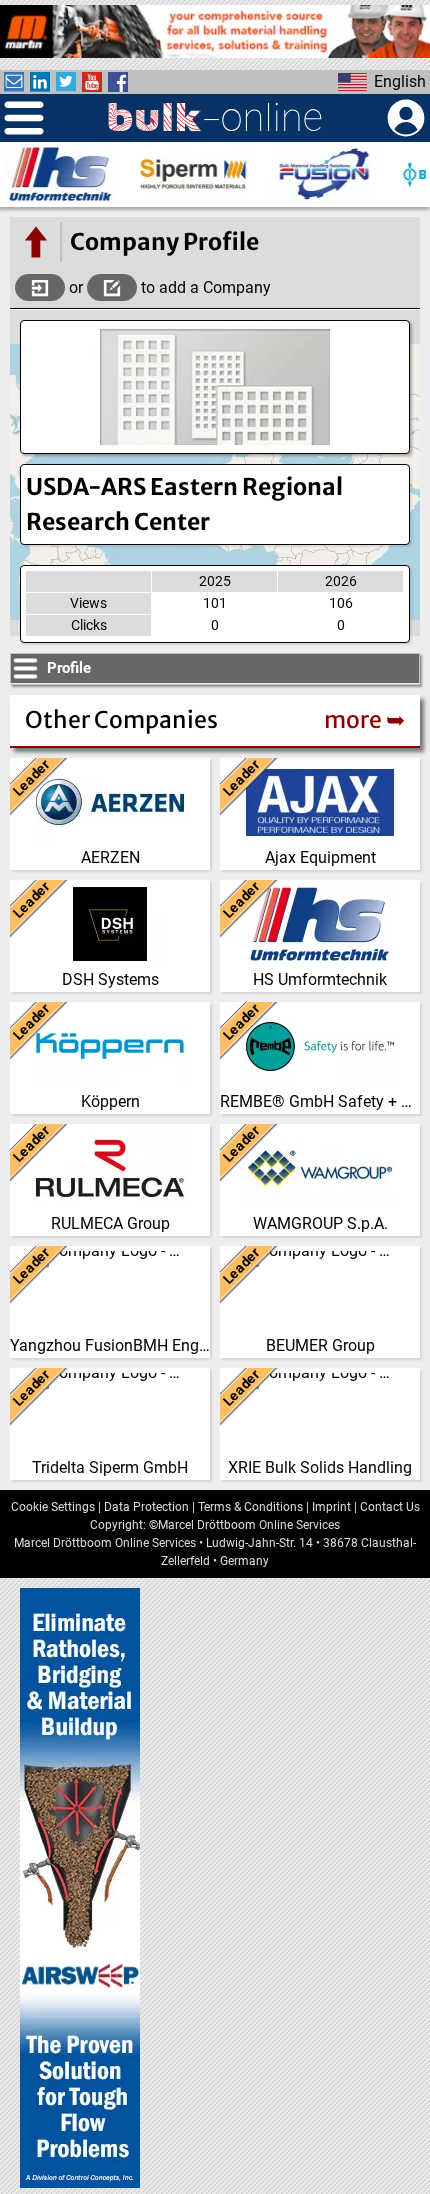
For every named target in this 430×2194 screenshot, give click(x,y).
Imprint (331, 1507)
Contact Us (390, 1507)
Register (112, 287)
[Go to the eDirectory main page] (35, 242)
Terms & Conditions (250, 1507)
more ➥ (364, 719)
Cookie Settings (53, 1507)
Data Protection (146, 1507)
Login (40, 287)
